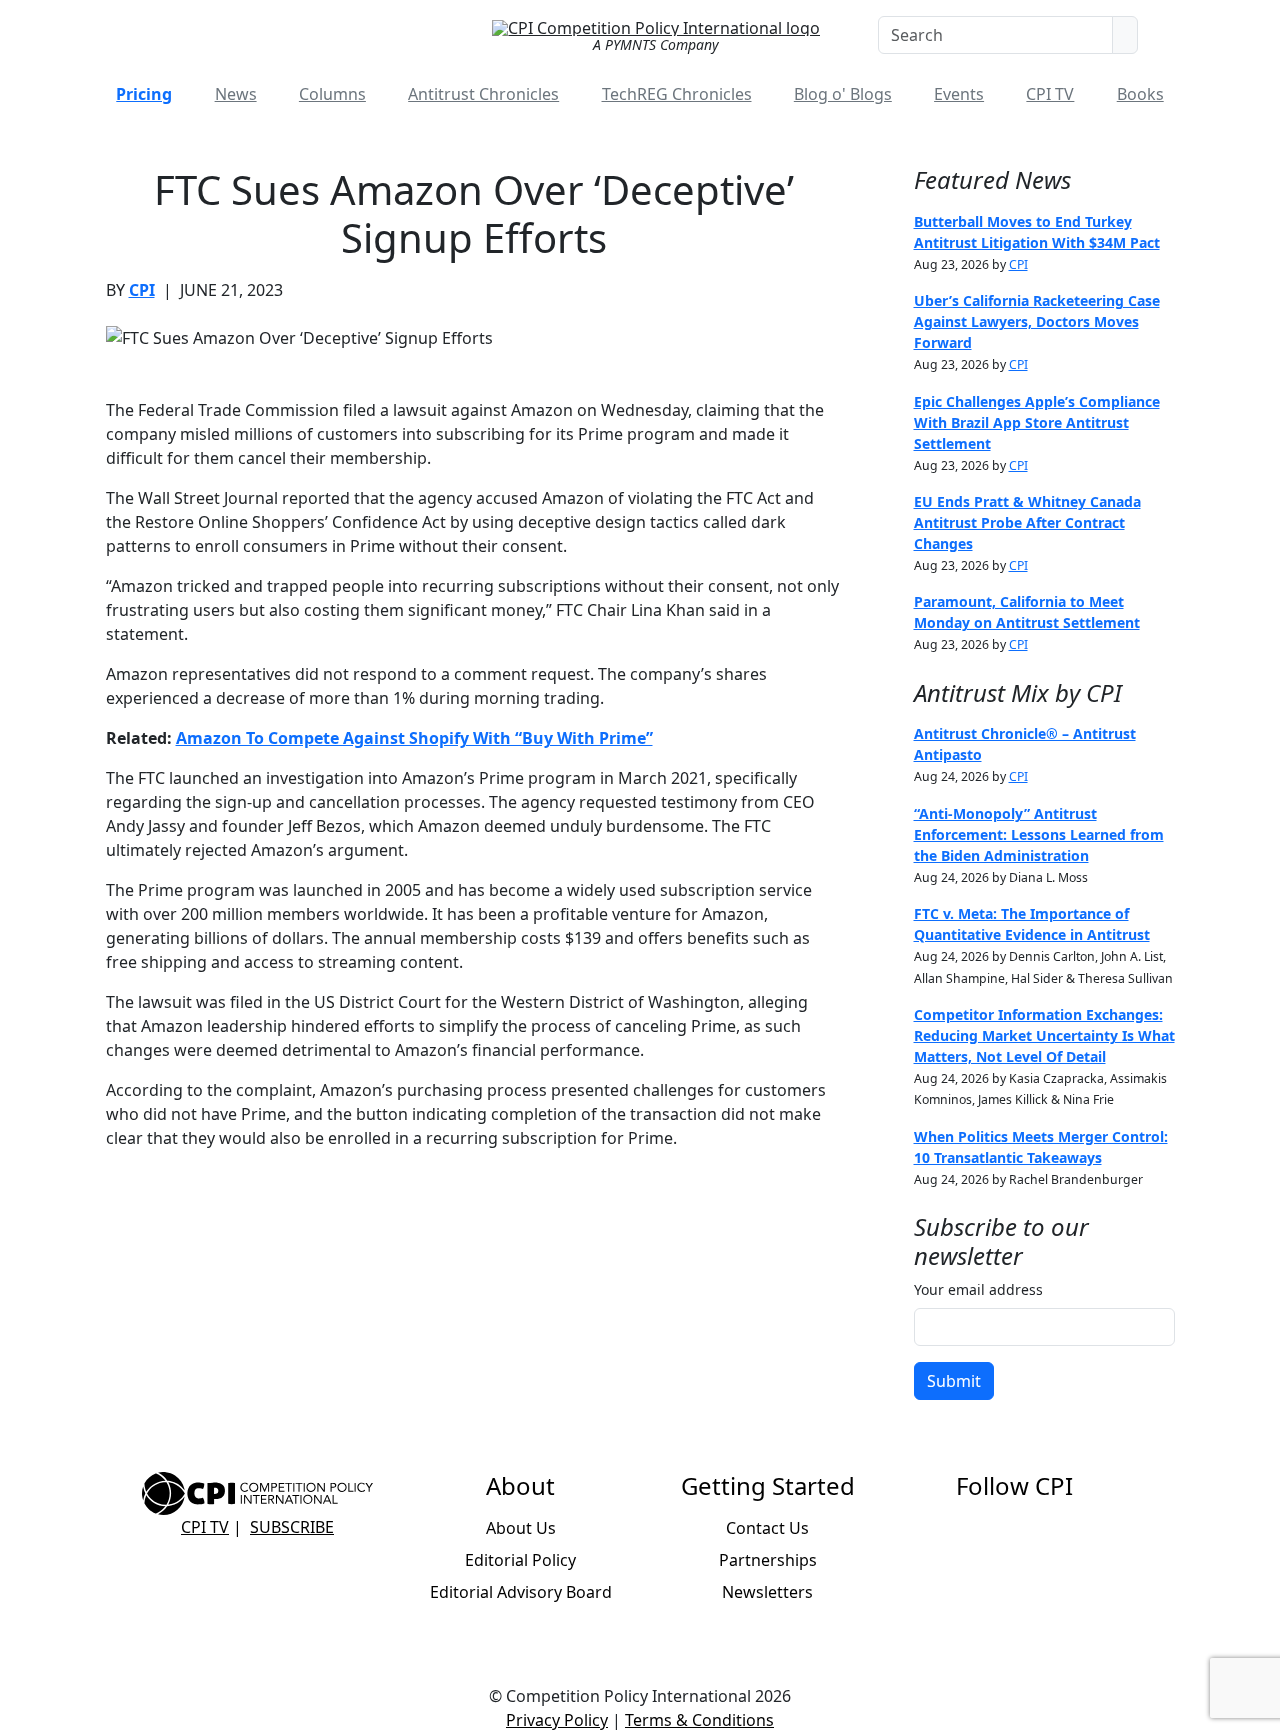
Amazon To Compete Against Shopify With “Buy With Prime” (414, 738)
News (236, 94)
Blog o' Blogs (843, 94)
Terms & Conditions (699, 1720)
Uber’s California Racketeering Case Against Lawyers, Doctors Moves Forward (1037, 321)
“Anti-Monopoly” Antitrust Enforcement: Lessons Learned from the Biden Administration (1039, 834)
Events (959, 94)
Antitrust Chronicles (483, 94)
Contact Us (767, 1528)
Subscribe (292, 1527)
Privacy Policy (557, 1720)
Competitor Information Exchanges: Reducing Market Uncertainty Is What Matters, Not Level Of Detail (1044, 1035)
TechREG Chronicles (677, 94)
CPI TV (1050, 94)
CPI (142, 290)
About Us (521, 1528)
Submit (954, 1381)
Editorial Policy (520, 1560)
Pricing (144, 94)
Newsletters (767, 1592)
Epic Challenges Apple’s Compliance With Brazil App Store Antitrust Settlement (1037, 422)
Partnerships (768, 1560)
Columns (332, 94)
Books (1140, 94)
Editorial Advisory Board (521, 1592)
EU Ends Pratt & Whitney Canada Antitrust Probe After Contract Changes (1027, 522)
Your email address (978, 1289)
